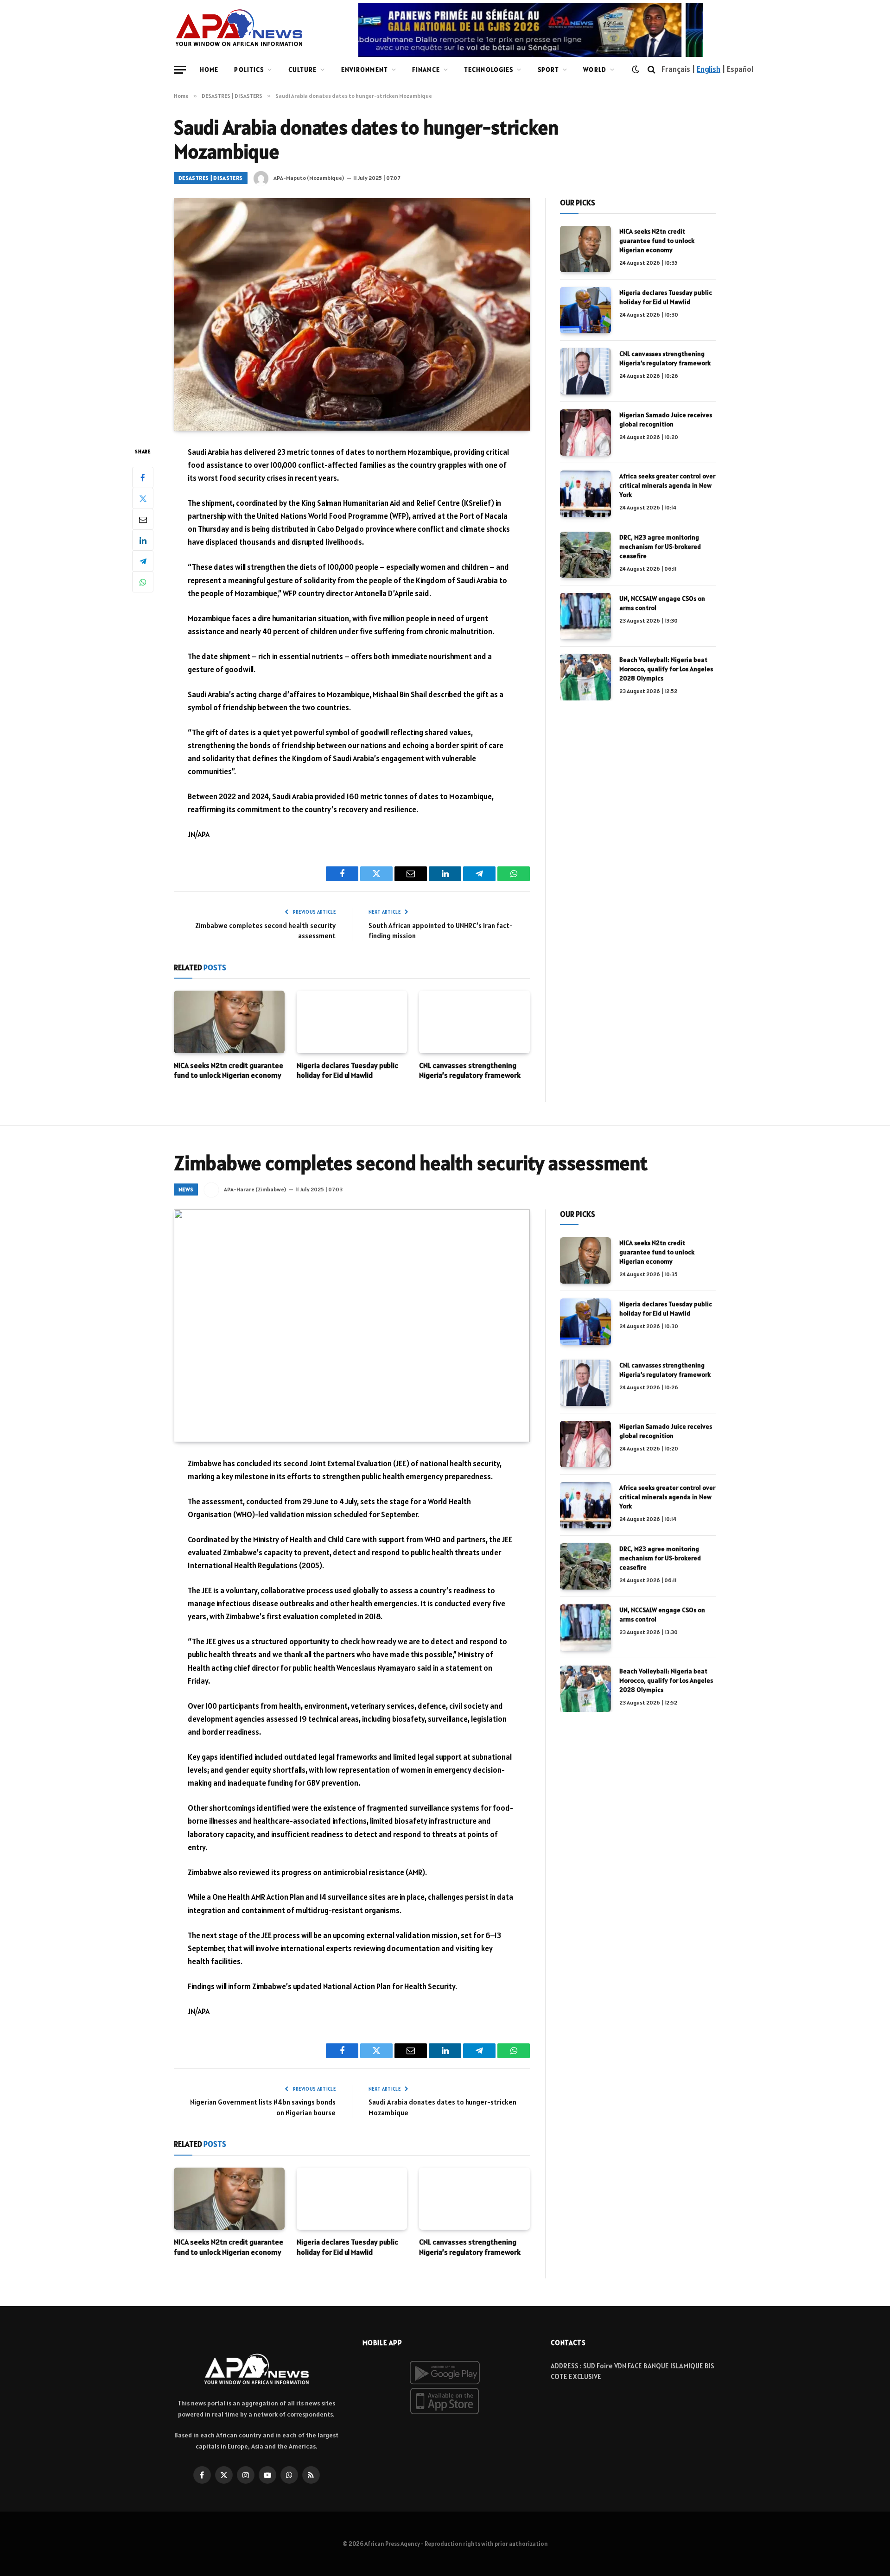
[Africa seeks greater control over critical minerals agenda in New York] (585, 494)
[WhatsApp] (143, 582)
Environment (365, 70)
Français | (679, 69)
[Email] (143, 519)
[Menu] (180, 70)
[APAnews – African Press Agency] (239, 28)
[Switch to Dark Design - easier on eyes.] (636, 70)
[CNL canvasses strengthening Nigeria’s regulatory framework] (474, 1022)
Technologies (489, 70)
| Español (737, 69)
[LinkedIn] (143, 540)
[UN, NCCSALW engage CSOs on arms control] (585, 616)
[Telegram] (143, 561)
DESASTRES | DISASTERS (211, 178)
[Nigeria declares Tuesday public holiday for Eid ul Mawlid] (352, 1022)
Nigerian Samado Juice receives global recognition (666, 420)
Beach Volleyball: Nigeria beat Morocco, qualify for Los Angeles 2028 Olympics (666, 669)
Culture (303, 70)
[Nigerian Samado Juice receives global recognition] (585, 433)
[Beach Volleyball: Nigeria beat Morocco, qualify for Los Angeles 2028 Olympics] (585, 677)
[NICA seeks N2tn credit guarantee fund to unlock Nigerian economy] (229, 1022)
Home (209, 70)
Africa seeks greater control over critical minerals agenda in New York (667, 485)
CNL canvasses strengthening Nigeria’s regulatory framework (470, 1070)
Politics (249, 70)
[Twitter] (143, 498)
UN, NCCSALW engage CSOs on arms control (662, 603)
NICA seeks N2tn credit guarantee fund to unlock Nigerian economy (229, 1070)
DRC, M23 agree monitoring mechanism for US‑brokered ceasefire (660, 547)
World (595, 70)
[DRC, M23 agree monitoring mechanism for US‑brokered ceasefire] (585, 555)
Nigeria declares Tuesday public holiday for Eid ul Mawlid (347, 1070)
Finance (426, 70)
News (186, 1189)
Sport (549, 70)
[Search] (652, 70)
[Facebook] (143, 477)
